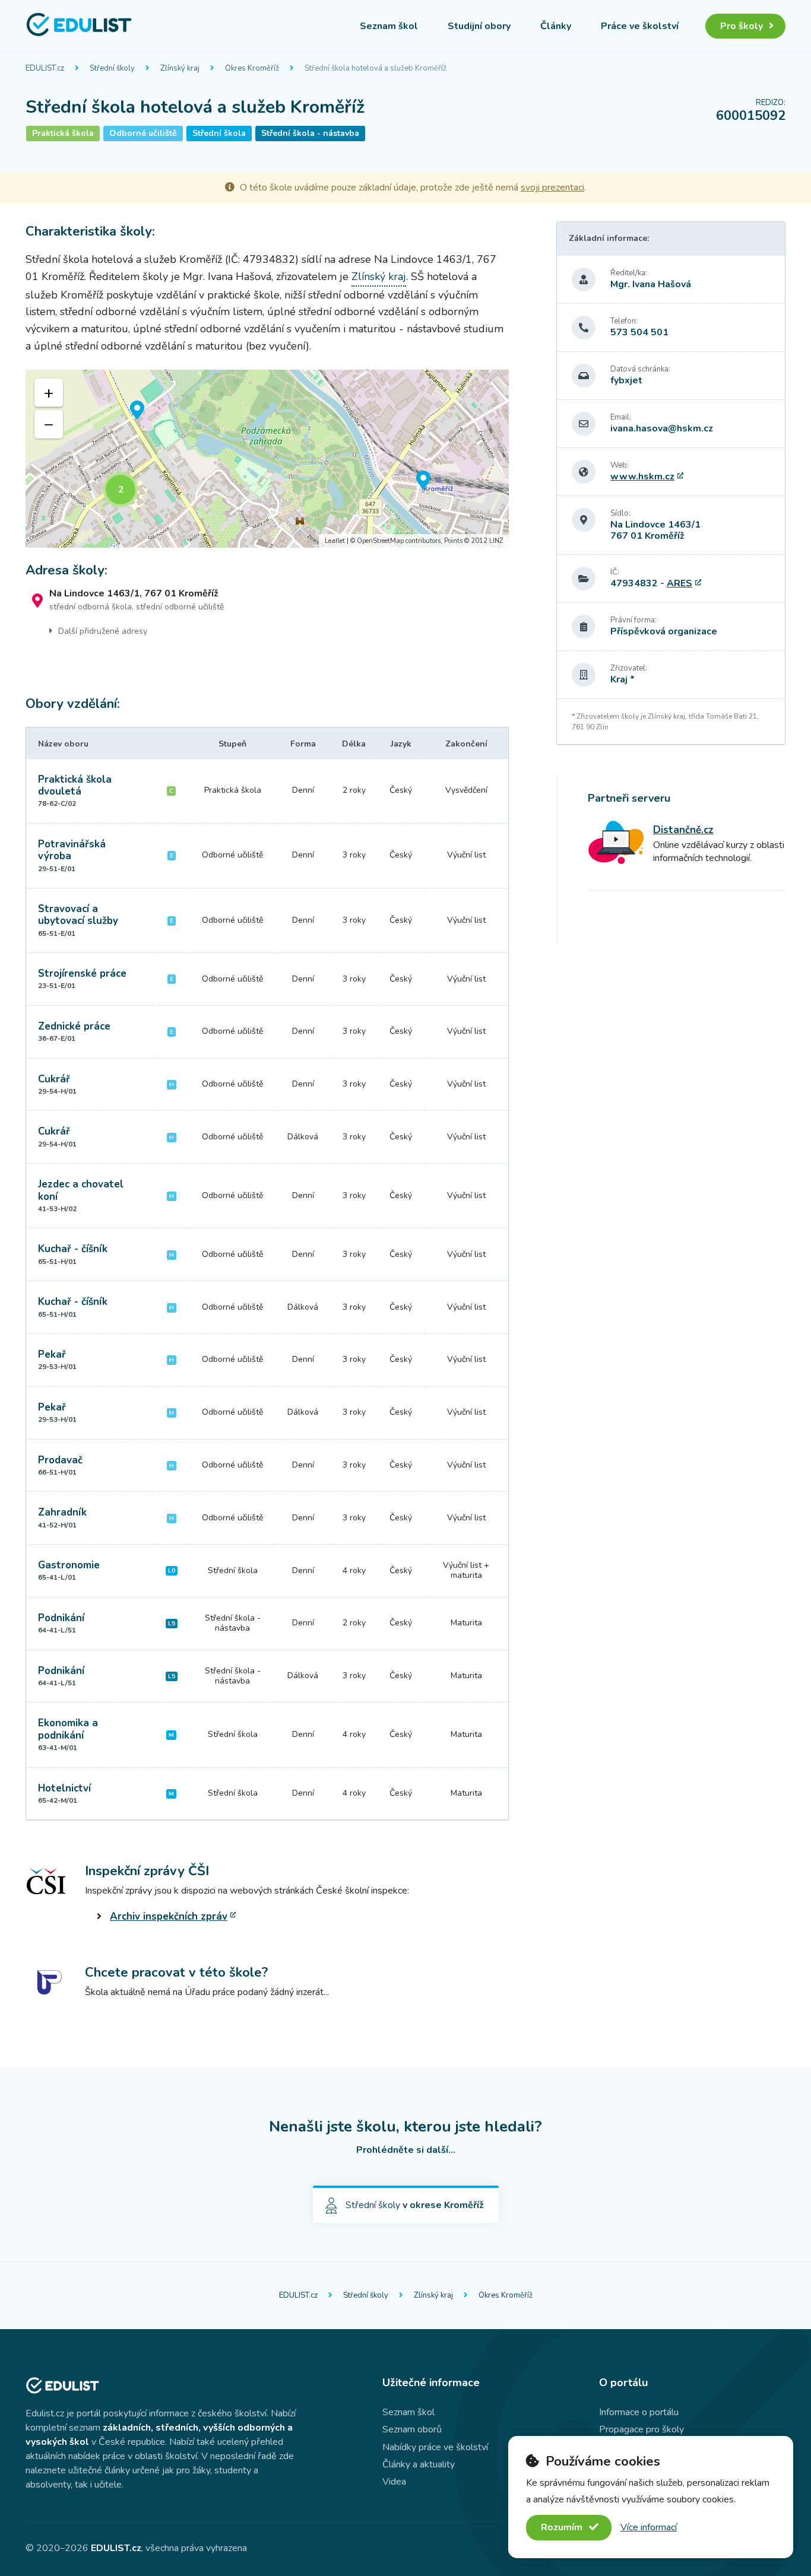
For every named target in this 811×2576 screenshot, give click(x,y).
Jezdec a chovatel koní (81, 1190)
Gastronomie (69, 1565)
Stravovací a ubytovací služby (78, 915)
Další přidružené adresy (103, 631)
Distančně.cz (683, 830)
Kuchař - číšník (73, 1249)
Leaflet (335, 541)
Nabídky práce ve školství (435, 2447)
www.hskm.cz (642, 477)
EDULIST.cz (45, 68)
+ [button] (49, 393)
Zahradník (62, 1512)
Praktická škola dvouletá (75, 785)
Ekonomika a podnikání (68, 1729)
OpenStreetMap (380, 541)
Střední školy (112, 68)
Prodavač (60, 1460)
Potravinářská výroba (72, 850)
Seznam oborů (412, 2429)
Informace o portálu (639, 2412)
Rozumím (563, 2527)
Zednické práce (74, 1026)
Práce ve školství (640, 26)
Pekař (52, 1354)
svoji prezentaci (552, 188)
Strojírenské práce (82, 973)
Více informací (649, 2527)
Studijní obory (479, 26)
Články (556, 26)
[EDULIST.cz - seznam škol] (79, 34)
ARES (679, 583)
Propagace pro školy (641, 2429)
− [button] (49, 424)
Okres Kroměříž (252, 68)
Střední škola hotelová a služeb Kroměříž (376, 68)
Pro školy (742, 26)
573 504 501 (639, 332)
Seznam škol (389, 26)
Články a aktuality (419, 2464)
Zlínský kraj (180, 68)
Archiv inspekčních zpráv (169, 1916)
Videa (394, 2482)
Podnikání (61, 1618)
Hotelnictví (64, 1788)
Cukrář (54, 1079)
